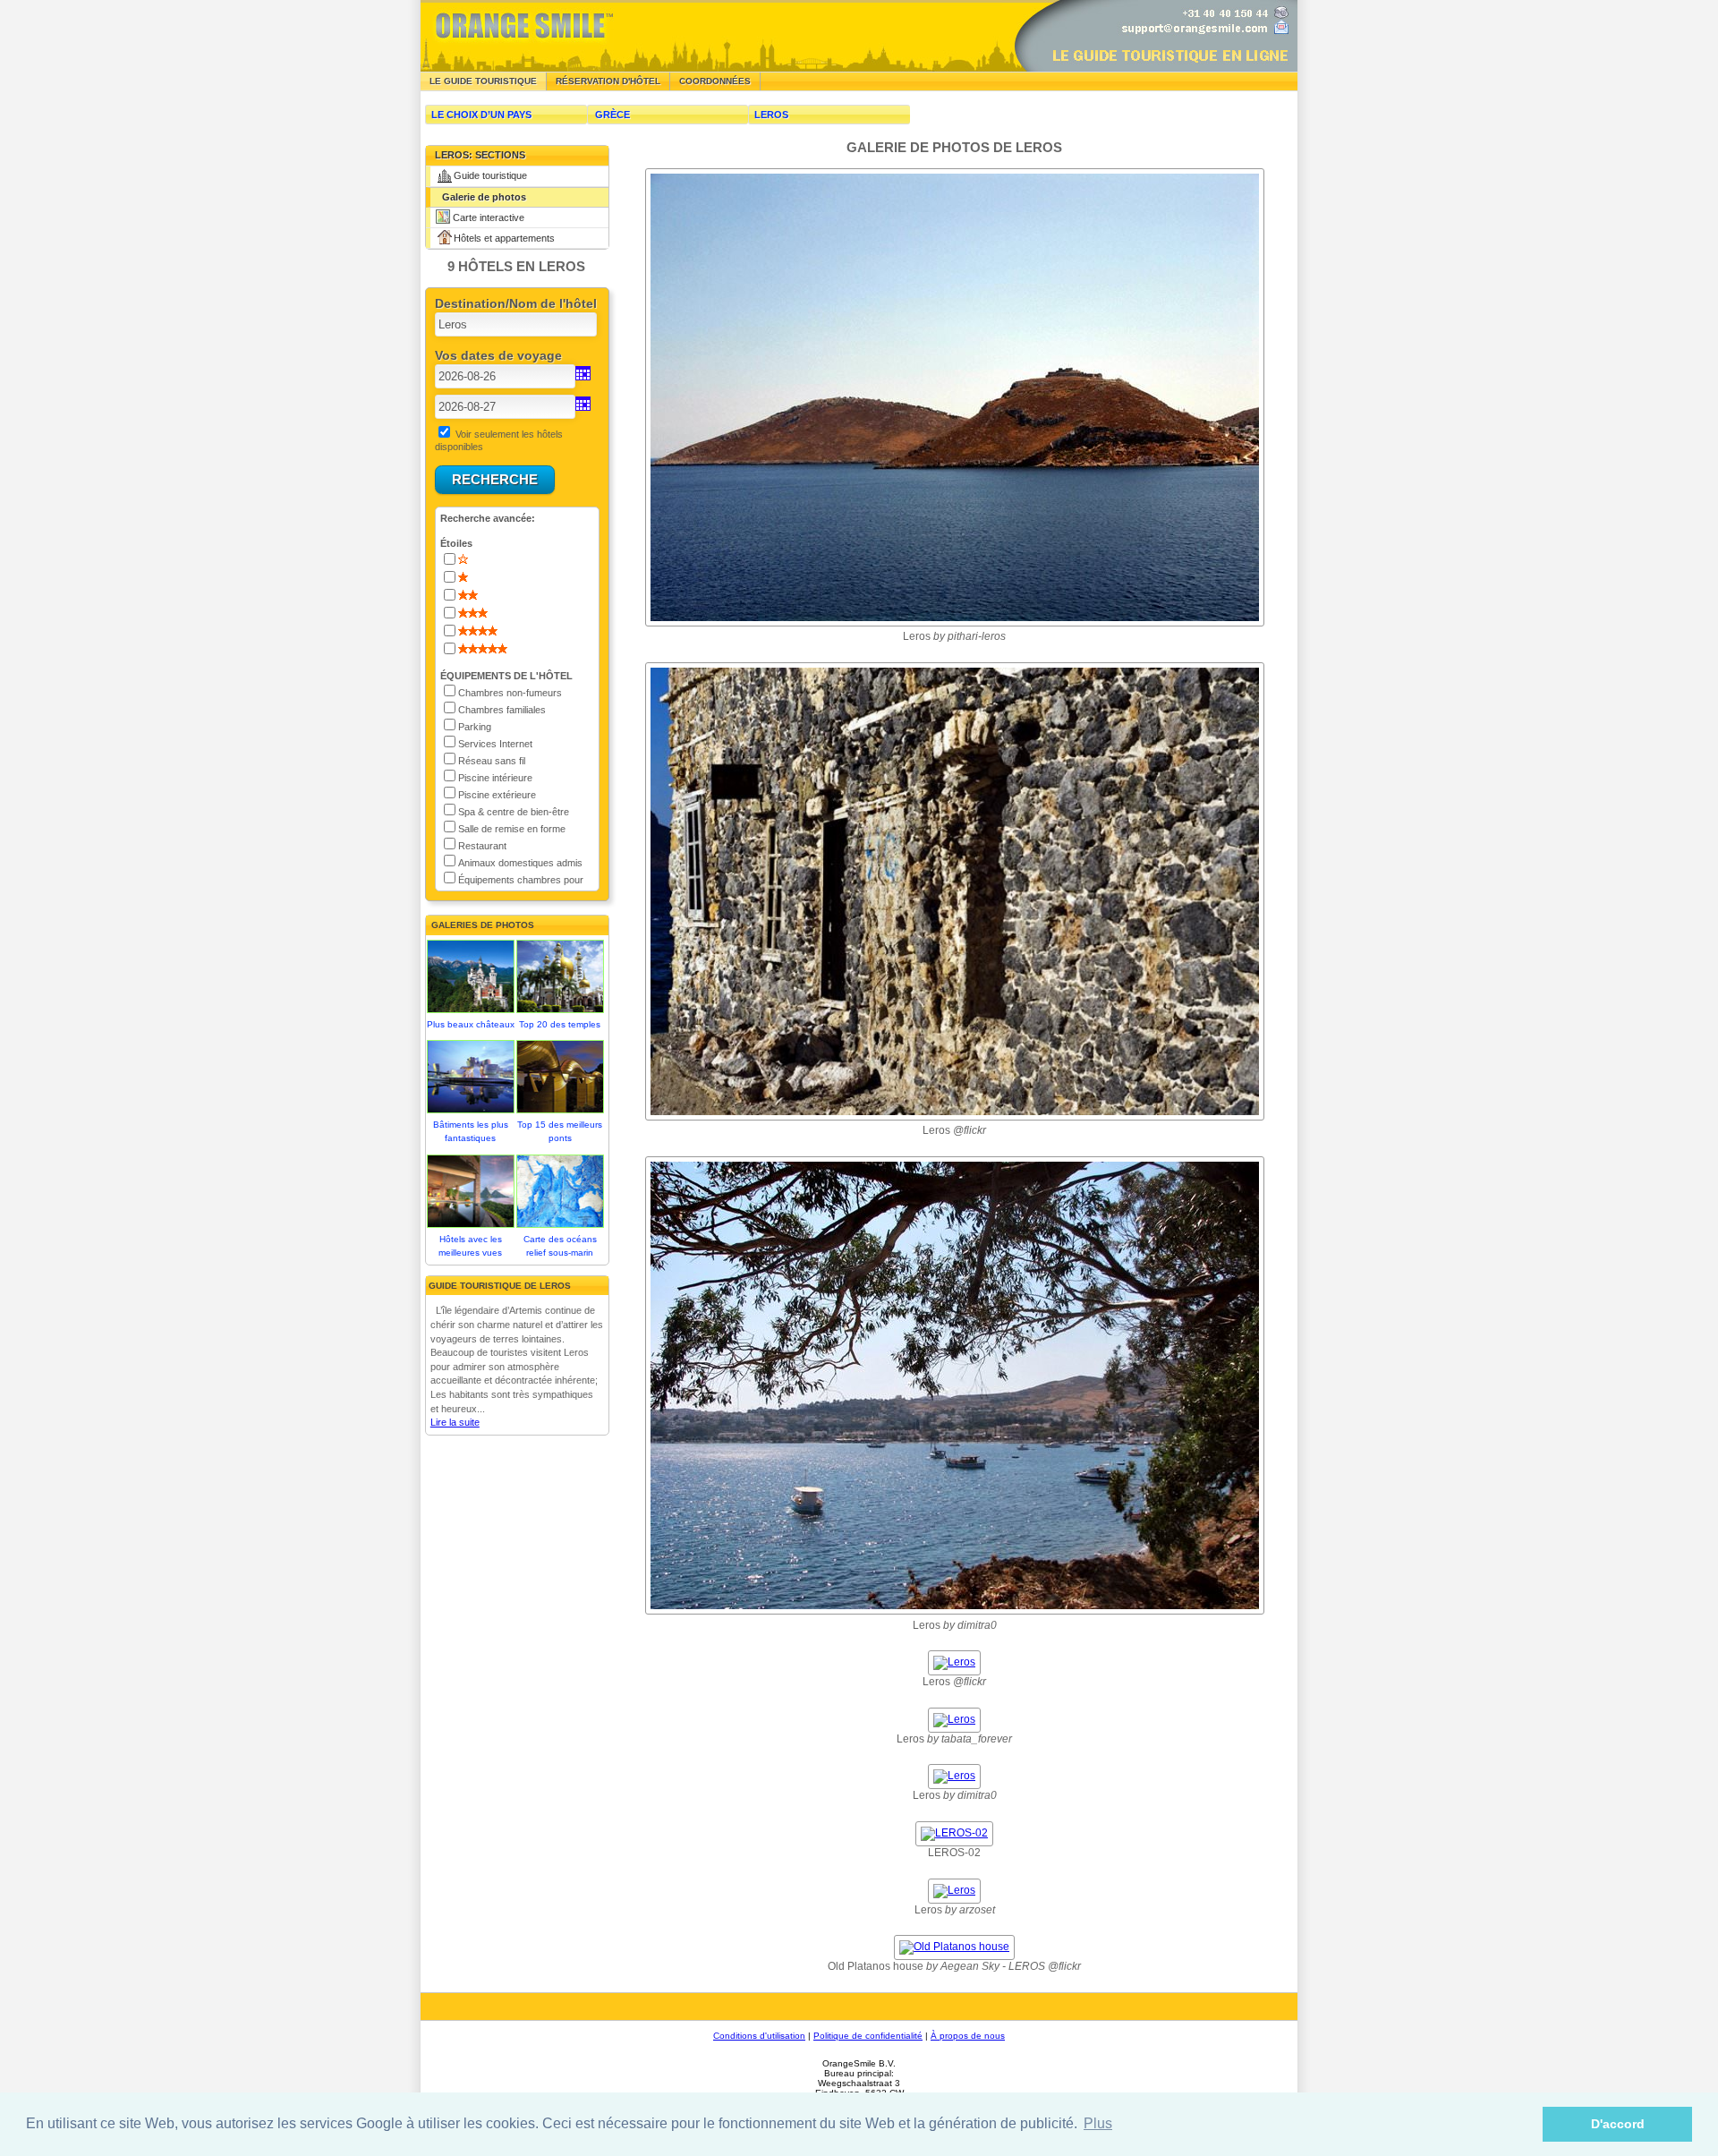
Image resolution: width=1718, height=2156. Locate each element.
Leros (771, 115)
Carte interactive (489, 217)
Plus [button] (1098, 2123)
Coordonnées (715, 81)
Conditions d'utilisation (759, 2036)
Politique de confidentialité (868, 2036)
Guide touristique (490, 175)
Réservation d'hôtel (608, 81)
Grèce (612, 115)
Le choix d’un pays (481, 115)
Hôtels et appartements (504, 238)
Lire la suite (455, 1422)
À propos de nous (968, 2036)
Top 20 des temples (560, 1024)
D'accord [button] (1618, 2124)
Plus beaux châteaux (471, 1024)
